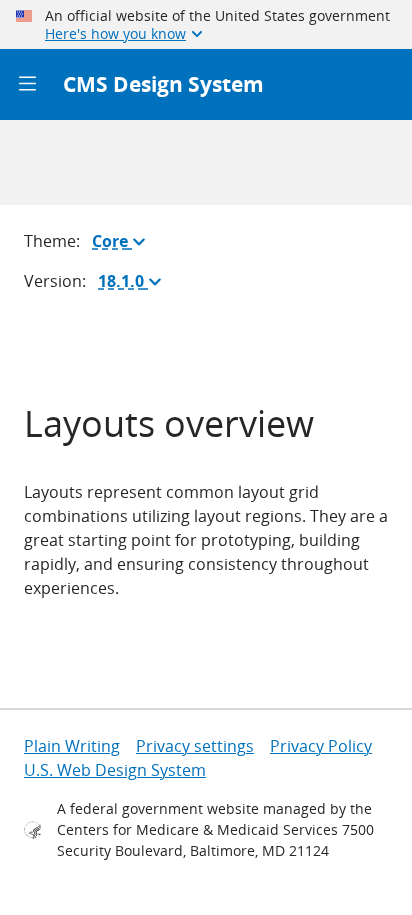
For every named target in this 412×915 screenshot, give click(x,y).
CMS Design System (163, 84)
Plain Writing (72, 746)
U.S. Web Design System (115, 770)
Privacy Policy (321, 746)
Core (123, 245)
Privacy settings (195, 746)
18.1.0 (134, 285)
